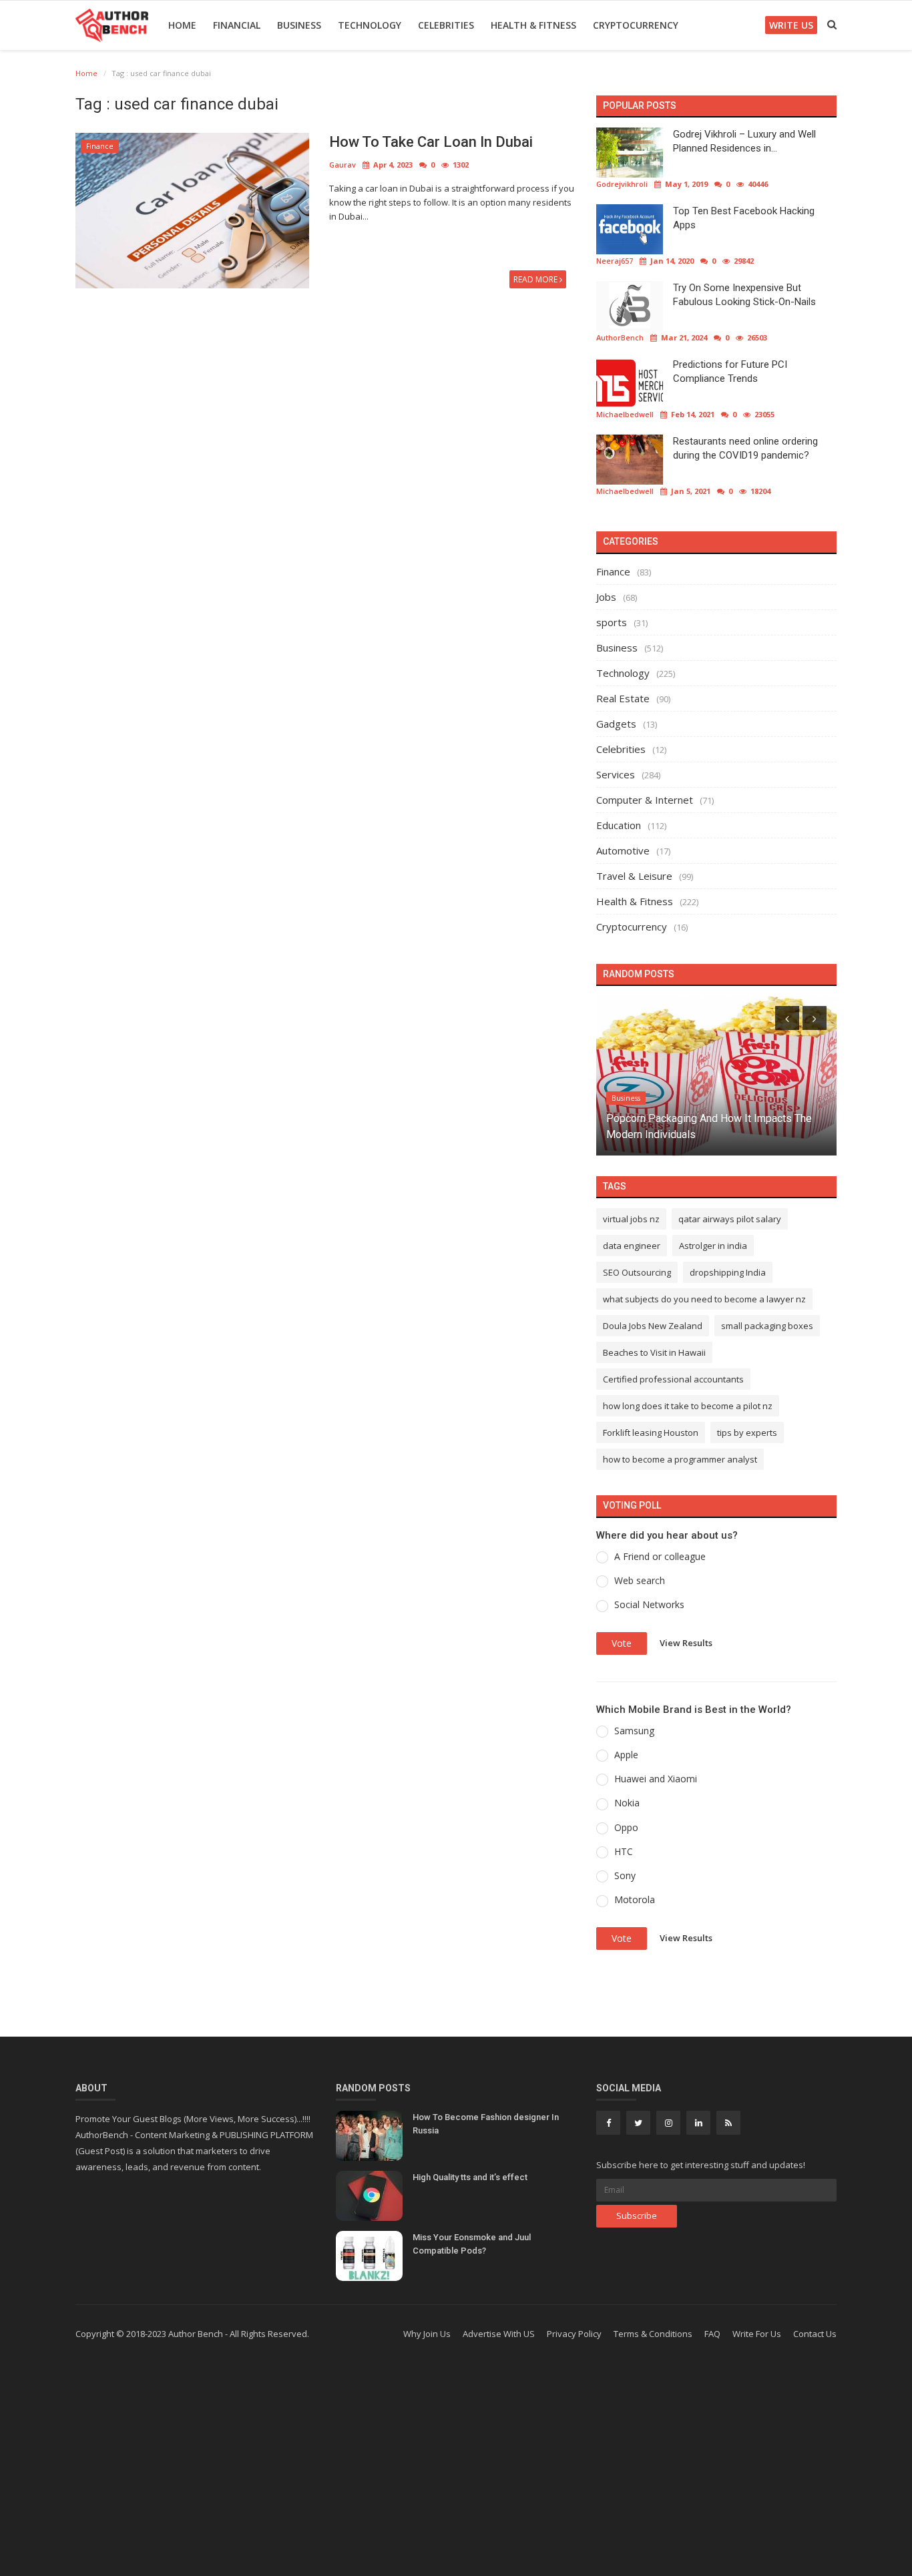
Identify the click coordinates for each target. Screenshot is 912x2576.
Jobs (606, 597)
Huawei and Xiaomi (656, 1779)
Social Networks (649, 1604)
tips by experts (747, 1433)
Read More (536, 279)
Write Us (791, 25)
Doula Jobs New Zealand (653, 1326)
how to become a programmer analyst (680, 1459)
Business (299, 25)
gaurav (343, 165)
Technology (370, 25)
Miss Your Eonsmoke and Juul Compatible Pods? (472, 2244)
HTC (624, 1851)
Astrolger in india (713, 1246)
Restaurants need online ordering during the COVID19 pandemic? (745, 448)
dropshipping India (728, 1272)
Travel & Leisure (634, 876)
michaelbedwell (625, 414)
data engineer (632, 1246)
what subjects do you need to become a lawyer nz (704, 1299)
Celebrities (446, 25)
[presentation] (787, 1018)
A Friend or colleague (660, 1556)
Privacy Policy (574, 2334)
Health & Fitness (533, 25)
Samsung (634, 1731)
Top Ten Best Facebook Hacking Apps (744, 218)
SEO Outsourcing (637, 1272)
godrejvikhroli (622, 184)
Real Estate (623, 698)
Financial (237, 25)
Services (616, 774)
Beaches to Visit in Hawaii (654, 1352)
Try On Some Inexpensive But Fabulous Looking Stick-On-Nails (744, 295)
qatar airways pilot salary (730, 1219)
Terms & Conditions (653, 2334)
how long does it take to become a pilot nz (688, 1406)
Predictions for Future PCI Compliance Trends (730, 371)
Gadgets (616, 724)
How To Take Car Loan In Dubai (431, 142)
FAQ (712, 2334)
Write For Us (757, 2334)
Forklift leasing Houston (651, 1433)
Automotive (623, 850)
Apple (626, 1755)
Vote (622, 1643)
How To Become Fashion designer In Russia (486, 2124)
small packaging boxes (767, 1326)
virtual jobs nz (631, 1219)
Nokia (627, 1803)
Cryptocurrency (636, 25)
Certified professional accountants (673, 1379)
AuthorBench (620, 337)
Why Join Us (427, 2334)
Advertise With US (499, 2334)
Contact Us (815, 2334)
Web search (640, 1580)
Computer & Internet (645, 800)
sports (612, 622)
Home (182, 25)
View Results (686, 1642)
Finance (100, 146)
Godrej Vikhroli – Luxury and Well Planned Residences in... (744, 141)
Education (619, 825)
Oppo (626, 1827)
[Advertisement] (456, 2469)
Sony (625, 1875)
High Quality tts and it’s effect (470, 2177)
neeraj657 (615, 261)
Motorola (635, 1899)
